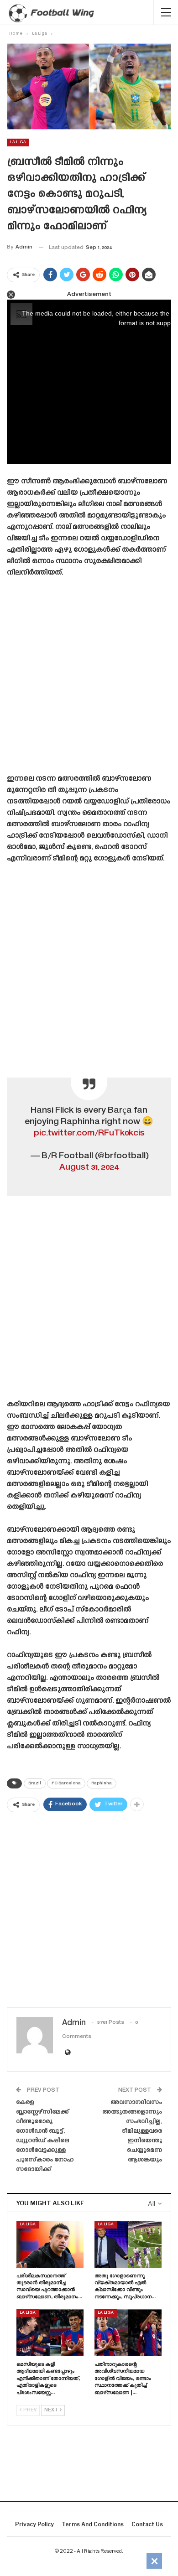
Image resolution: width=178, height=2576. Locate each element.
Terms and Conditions (93, 2524)
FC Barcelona (66, 1783)
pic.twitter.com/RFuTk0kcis (89, 1133)
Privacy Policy (34, 2524)
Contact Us (147, 2524)
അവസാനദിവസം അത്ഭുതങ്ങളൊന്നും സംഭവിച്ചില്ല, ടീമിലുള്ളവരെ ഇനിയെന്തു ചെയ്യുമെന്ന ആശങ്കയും (132, 2131)
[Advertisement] (89, 679)
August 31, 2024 (89, 1168)
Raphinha (102, 1783)
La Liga (18, 142)
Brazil (35, 1783)
